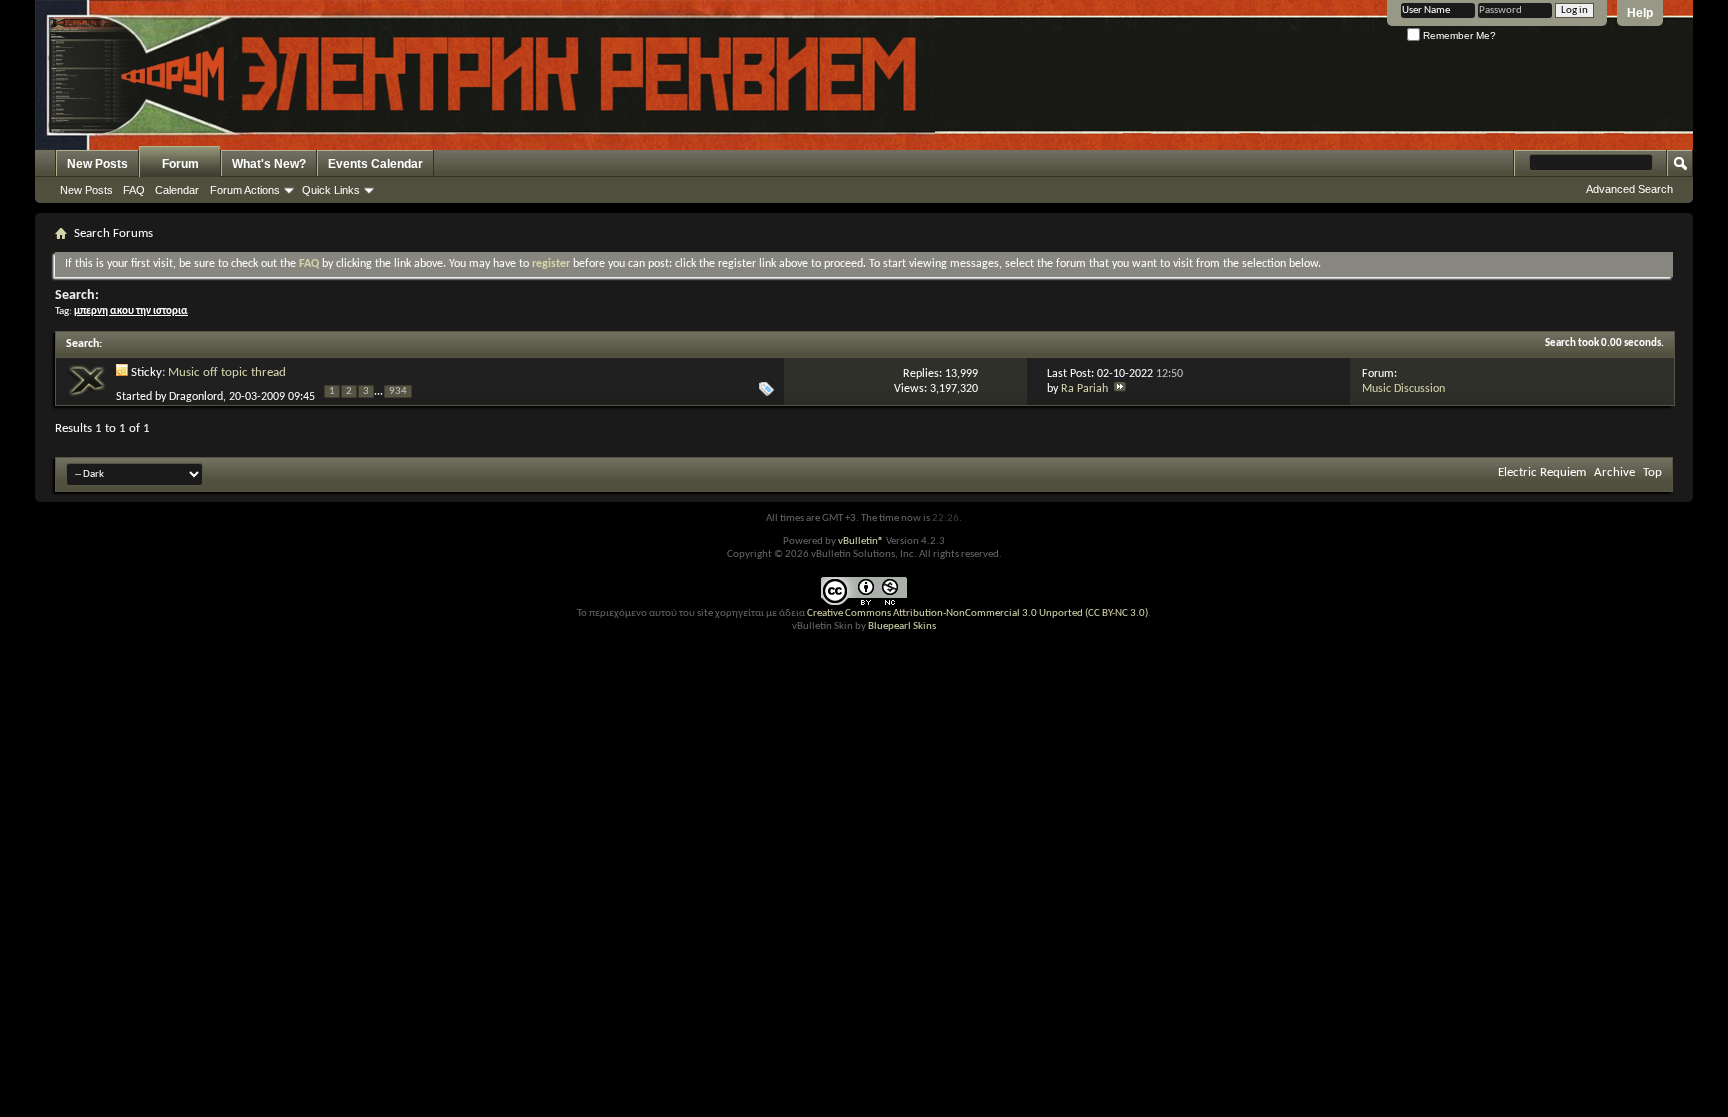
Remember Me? (1458, 35)
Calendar (177, 190)
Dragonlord (196, 397)
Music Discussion (1403, 389)
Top (1652, 472)
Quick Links (331, 190)
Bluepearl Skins (902, 626)
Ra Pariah (1084, 389)
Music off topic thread (227, 372)
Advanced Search (1629, 189)
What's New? (269, 164)
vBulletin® (861, 541)
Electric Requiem (1542, 472)
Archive (1614, 472)
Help (1640, 13)
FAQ (134, 190)
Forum (180, 164)
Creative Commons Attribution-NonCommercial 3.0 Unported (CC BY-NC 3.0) (977, 613)
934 (398, 391)
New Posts (97, 164)
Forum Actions (245, 190)
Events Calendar (375, 164)
